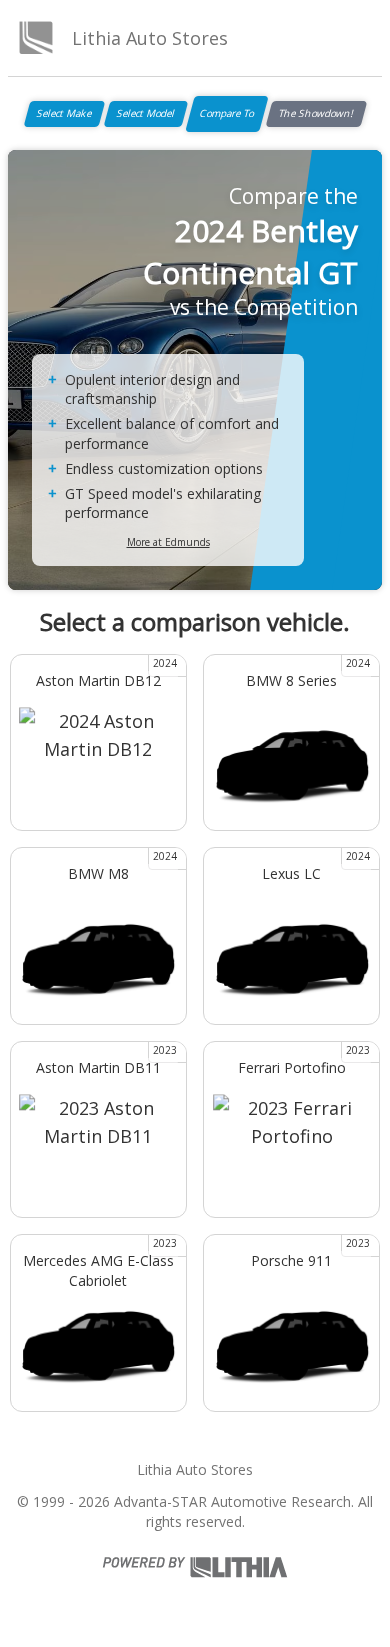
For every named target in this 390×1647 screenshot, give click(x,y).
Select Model (146, 113)
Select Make (64, 113)
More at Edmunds (168, 542)
